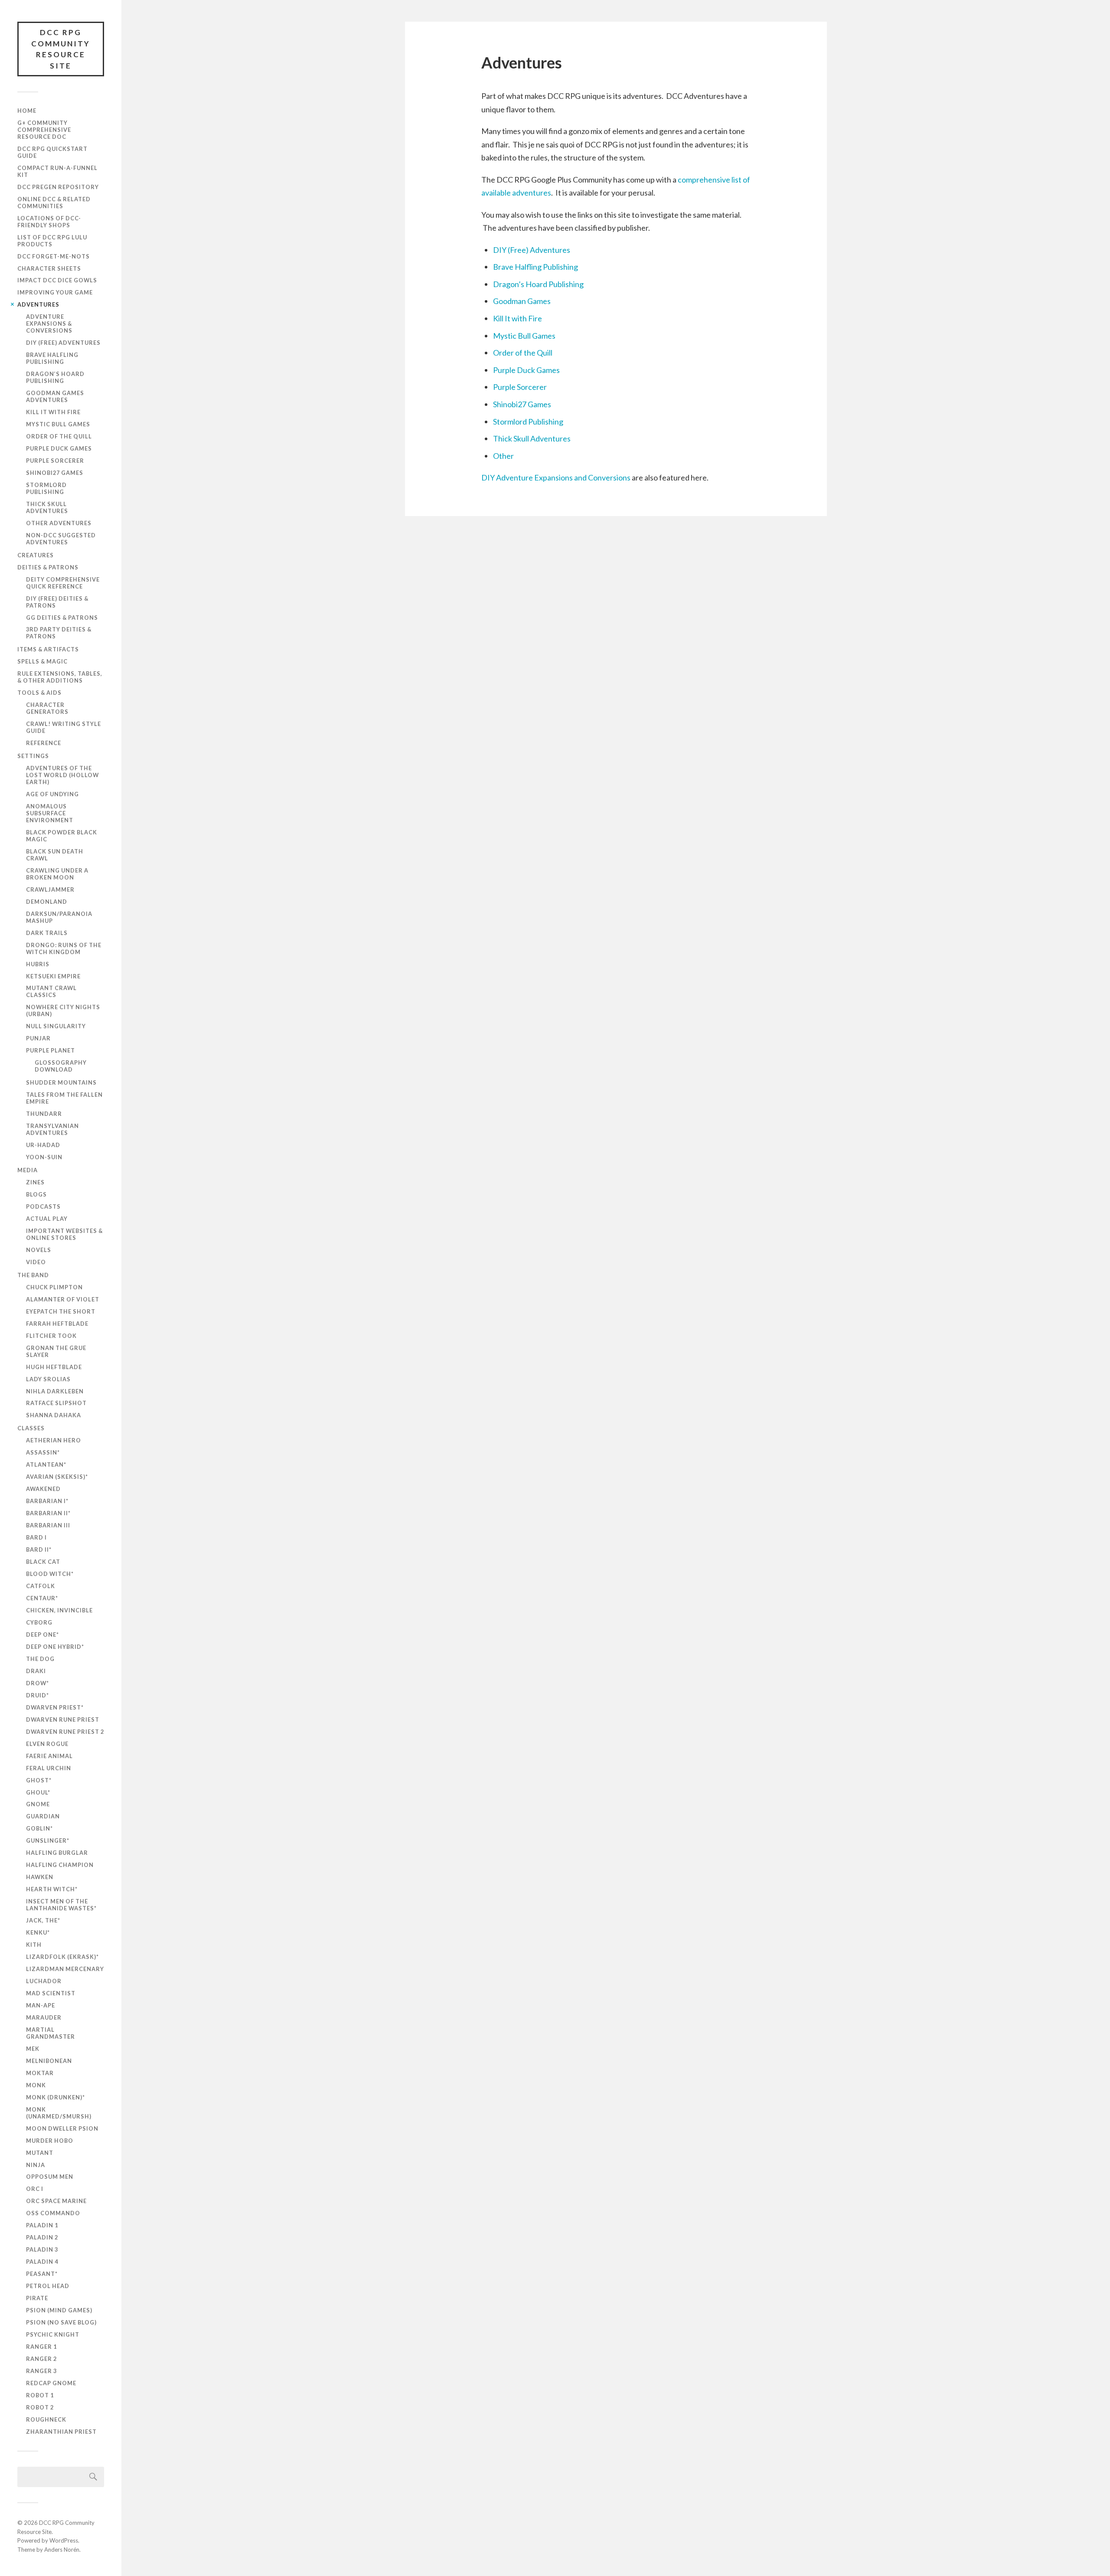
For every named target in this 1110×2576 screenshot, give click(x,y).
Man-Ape (41, 2005)
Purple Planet (51, 1050)
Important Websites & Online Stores (64, 1234)
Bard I (36, 1537)
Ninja (36, 2165)
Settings (33, 756)
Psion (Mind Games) (59, 2310)
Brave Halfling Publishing (52, 358)
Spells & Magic (42, 661)
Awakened (43, 1489)
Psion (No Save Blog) (61, 2322)
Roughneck (46, 2419)
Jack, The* (43, 1920)
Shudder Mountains (61, 1082)
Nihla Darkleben (55, 1391)
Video (36, 1262)
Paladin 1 (42, 2225)
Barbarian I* (47, 1501)
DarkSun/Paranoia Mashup (59, 917)
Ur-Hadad (43, 1145)
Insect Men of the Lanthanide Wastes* (61, 1905)
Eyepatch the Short (61, 1311)
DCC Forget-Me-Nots (54, 256)
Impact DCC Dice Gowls (57, 280)
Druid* (38, 1695)
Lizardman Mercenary (65, 1969)
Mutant (40, 2153)
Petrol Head (48, 2286)
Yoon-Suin (44, 1157)
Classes (31, 1428)
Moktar (40, 2073)
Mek (33, 2049)
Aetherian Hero (54, 1440)
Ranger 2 (41, 2359)
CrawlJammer (50, 889)
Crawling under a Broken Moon (57, 874)
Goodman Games (522, 301)
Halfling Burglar (57, 1853)
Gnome (38, 1804)
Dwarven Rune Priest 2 (65, 1732)
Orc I (35, 2189)
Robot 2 (40, 2407)
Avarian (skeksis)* (57, 1477)
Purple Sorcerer (55, 461)
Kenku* (38, 1932)
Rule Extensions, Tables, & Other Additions (60, 677)
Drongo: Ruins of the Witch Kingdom (64, 948)
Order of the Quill (59, 436)
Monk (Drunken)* (55, 2097)
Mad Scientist (51, 1993)
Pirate (37, 2298)
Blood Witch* (50, 1574)
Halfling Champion (60, 1865)
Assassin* (43, 1452)
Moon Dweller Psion (62, 2128)
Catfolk (41, 1586)
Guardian (43, 1816)
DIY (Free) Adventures (63, 343)
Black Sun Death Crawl (55, 855)
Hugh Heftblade (54, 1367)
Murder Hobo (50, 2141)
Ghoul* (38, 1792)
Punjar (38, 1038)
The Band (33, 1275)
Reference (44, 743)
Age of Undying (52, 794)
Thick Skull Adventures (47, 507)
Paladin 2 (42, 2237)
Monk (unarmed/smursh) (59, 2113)
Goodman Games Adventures (55, 396)
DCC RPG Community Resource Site (61, 49)
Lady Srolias (48, 1379)
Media (28, 1170)
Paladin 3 (42, 2249)
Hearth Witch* (52, 1889)
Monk (36, 2085)
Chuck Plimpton (54, 1287)
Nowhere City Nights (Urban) (63, 1010)
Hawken (40, 1877)
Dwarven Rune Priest (63, 1720)
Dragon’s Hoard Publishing (55, 377)
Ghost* (39, 1780)
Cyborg (39, 1622)
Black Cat (43, 1562)
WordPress (64, 2540)
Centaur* (42, 1598)
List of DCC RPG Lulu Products (52, 241)
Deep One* (42, 1635)
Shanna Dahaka (54, 1415)
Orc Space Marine (56, 2201)
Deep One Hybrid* (55, 1647)
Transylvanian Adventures (52, 1129)
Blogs (36, 1194)
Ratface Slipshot (56, 1403)
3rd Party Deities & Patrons (59, 633)
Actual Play (47, 1219)
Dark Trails (47, 933)
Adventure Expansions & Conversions (49, 324)
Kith (34, 1945)
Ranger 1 (41, 2347)
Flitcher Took (51, 1336)
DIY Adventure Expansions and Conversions (556, 477)
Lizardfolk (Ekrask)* (62, 1957)
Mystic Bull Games (58, 424)
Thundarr (44, 1114)
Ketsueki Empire (53, 976)
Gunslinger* (48, 1840)
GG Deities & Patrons (62, 618)
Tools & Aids (39, 693)
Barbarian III (48, 1525)
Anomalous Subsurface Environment (50, 813)
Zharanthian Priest (61, 2432)
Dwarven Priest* (55, 1707)
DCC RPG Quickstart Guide (52, 152)
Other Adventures (59, 523)
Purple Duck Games (59, 448)
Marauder (44, 2017)
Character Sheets (49, 268)
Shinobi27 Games (55, 473)
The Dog (40, 1659)
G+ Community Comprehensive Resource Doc (44, 130)
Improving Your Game (55, 292)
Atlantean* (46, 1465)
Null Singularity (56, 1026)
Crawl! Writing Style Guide (64, 727)
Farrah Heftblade (57, 1324)
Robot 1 (40, 2395)
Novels (39, 1250)
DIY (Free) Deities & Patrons (57, 602)
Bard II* (39, 1550)
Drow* (38, 1683)
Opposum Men (50, 2177)
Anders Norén (62, 2550)
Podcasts (43, 1206)
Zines (35, 1182)
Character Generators (47, 708)
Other (503, 456)
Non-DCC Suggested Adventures (61, 539)
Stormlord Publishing (46, 488)
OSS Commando (53, 2213)
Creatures (36, 555)
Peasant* (42, 2274)
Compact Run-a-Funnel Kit (57, 171)
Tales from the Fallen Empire (64, 1098)
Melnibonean (49, 2061)
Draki (36, 1671)
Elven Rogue (47, 1744)
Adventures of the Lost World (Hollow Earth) (62, 775)
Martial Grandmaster (51, 2033)
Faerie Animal (49, 1756)
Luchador (44, 1981)
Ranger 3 (41, 2371)
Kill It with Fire (53, 412)
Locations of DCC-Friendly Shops (49, 222)
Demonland (47, 902)
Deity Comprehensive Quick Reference (63, 583)
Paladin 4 (42, 2262)
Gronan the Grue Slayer (56, 1351)
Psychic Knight (53, 2334)
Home (27, 111)
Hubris (38, 964)
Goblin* (39, 1828)
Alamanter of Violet (63, 1299)
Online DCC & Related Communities (54, 203)
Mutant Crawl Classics (51, 991)
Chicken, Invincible (59, 1610)
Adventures (38, 304)
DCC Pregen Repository (58, 187)
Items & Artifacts (48, 649)
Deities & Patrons (48, 567)
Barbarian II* (48, 1513)
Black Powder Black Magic (62, 836)
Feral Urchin (49, 1768)
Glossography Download (61, 1066)
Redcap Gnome (51, 2383)
